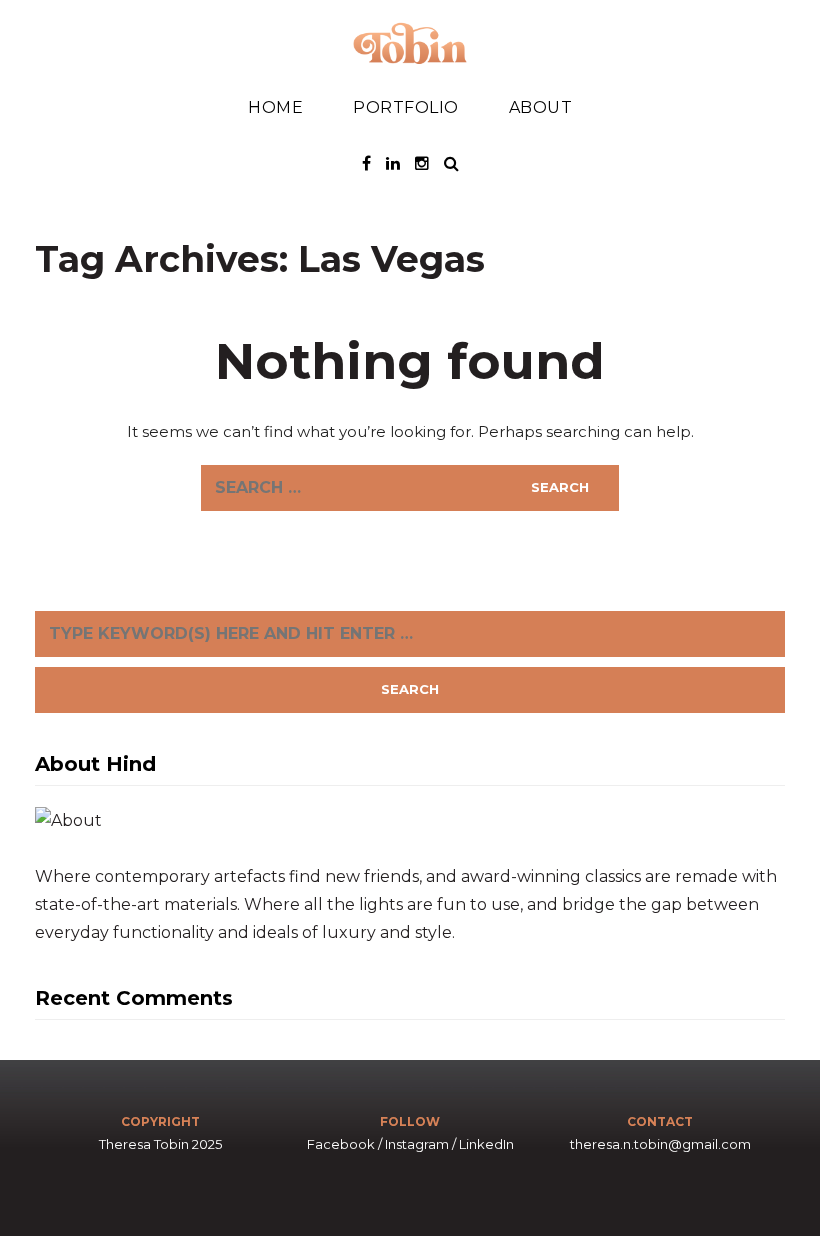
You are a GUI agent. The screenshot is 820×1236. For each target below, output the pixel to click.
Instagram (417, 1144)
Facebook (341, 1144)
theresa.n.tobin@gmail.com (660, 1144)
